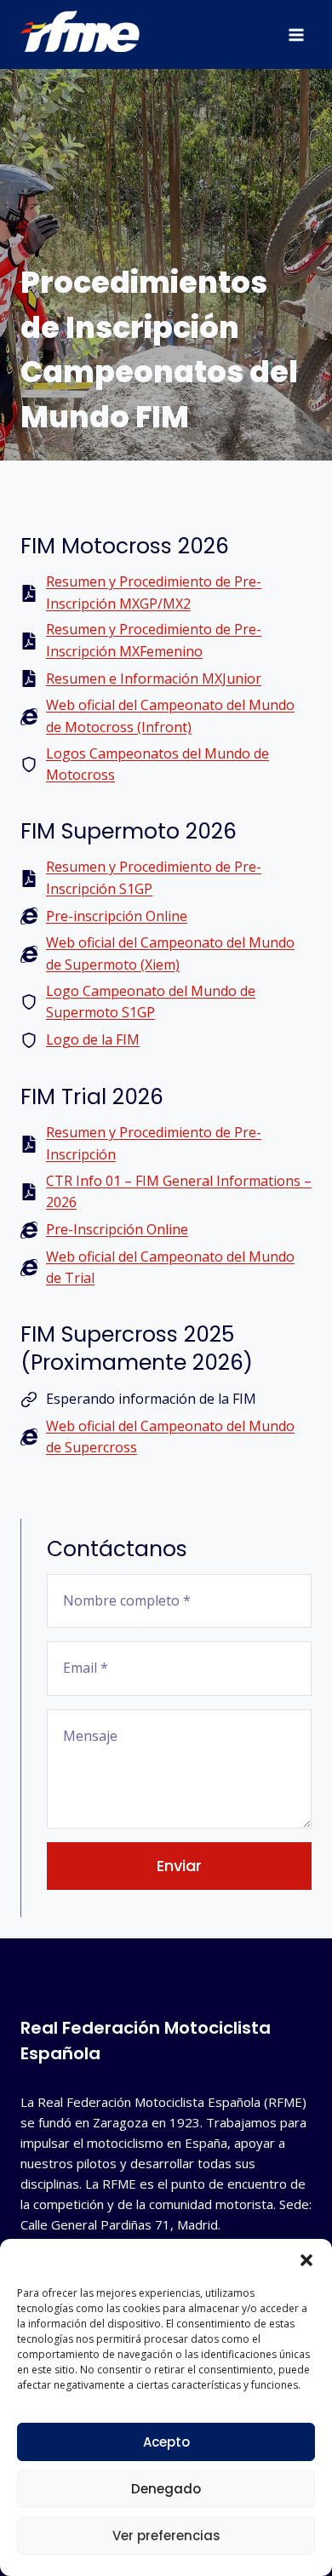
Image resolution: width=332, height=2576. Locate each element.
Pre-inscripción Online (117, 916)
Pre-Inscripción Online (117, 1229)
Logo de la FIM (93, 1039)
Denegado (166, 2489)
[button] (306, 2260)
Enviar (179, 1866)
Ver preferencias (166, 2536)
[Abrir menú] (296, 34)
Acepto (166, 2442)
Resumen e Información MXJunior (154, 678)
